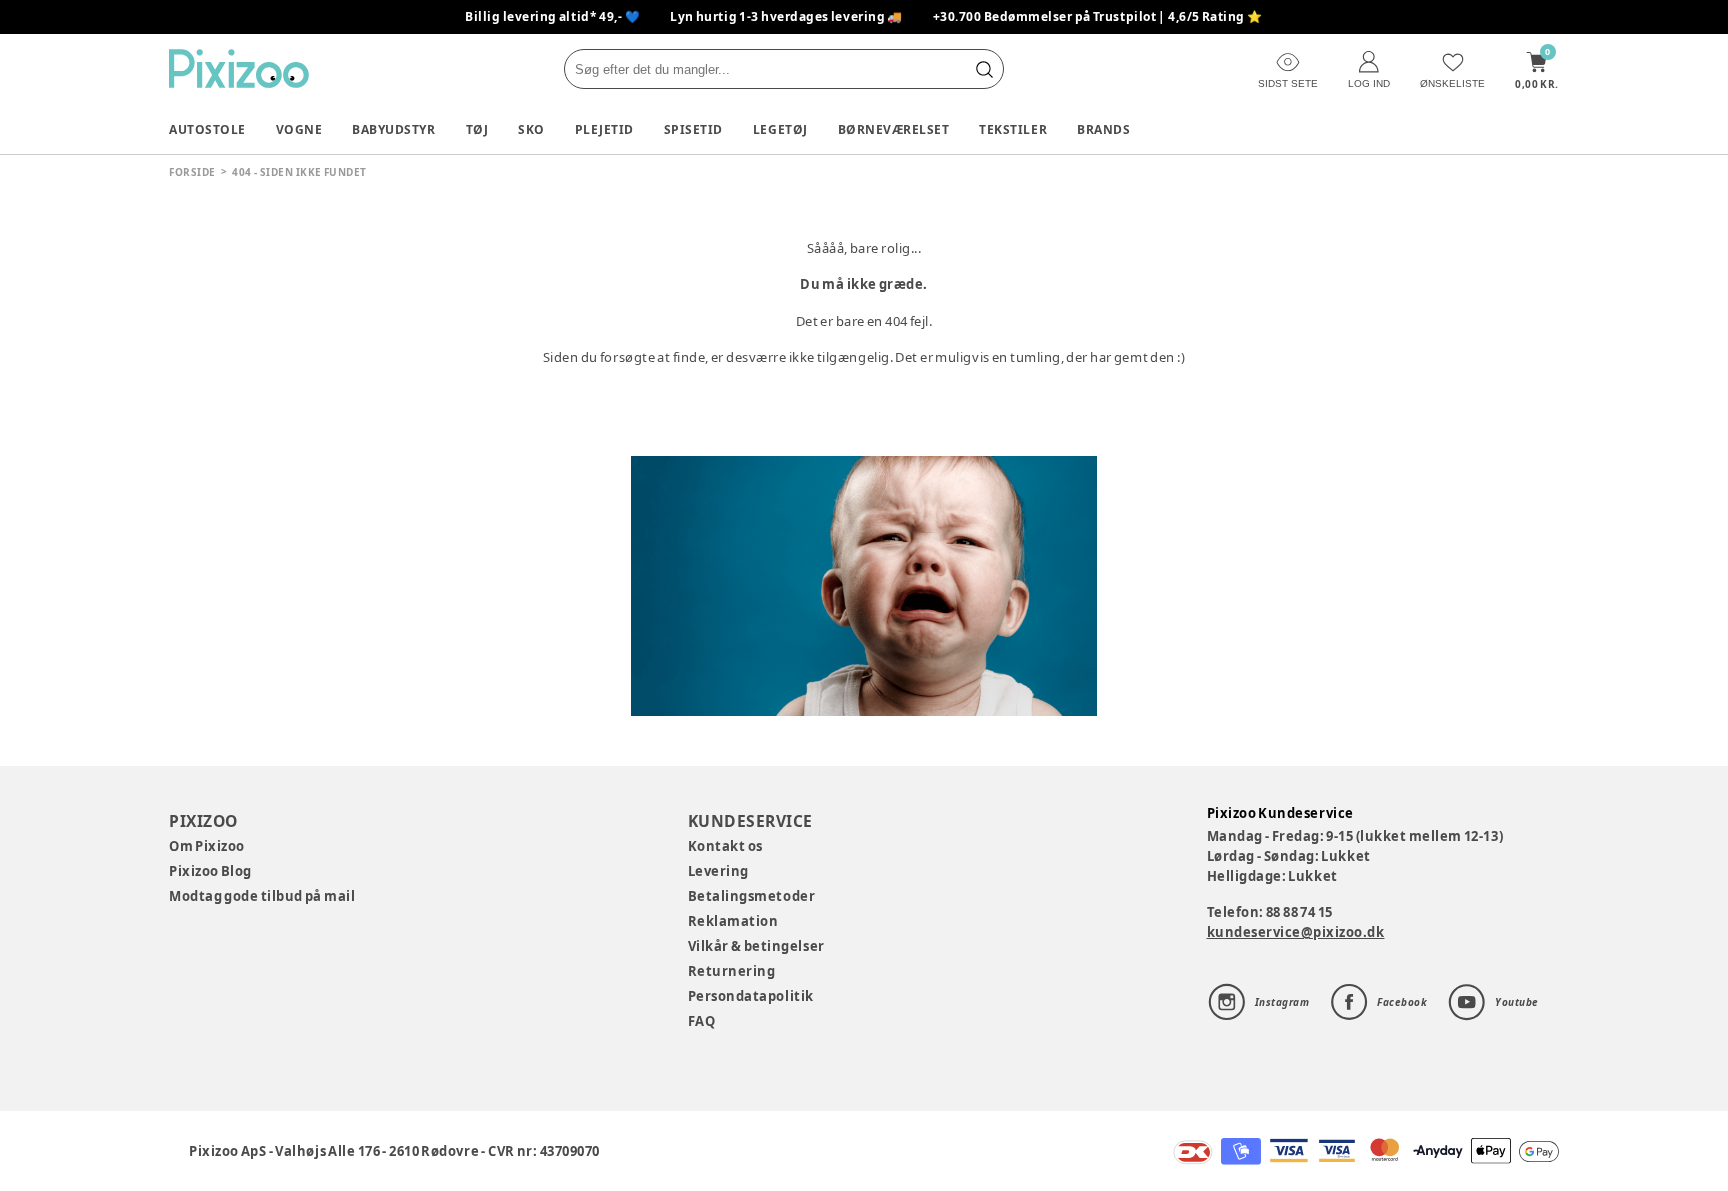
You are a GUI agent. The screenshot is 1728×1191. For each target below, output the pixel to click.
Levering (718, 871)
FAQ (702, 1021)
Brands (1103, 129)
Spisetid (693, 129)
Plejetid (604, 129)
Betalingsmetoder (751, 896)
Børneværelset (894, 129)
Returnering (732, 971)
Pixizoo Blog (210, 871)
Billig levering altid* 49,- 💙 (552, 16)
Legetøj (780, 129)
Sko (531, 129)
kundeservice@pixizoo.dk (1296, 932)
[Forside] (239, 68)
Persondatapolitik (751, 996)
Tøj (477, 129)
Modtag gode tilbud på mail (262, 896)
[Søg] (984, 69)
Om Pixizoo (207, 846)
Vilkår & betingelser (756, 946)
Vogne (299, 129)
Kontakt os (725, 846)
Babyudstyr (393, 129)
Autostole (207, 129)
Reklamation (733, 921)
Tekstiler (1013, 129)
